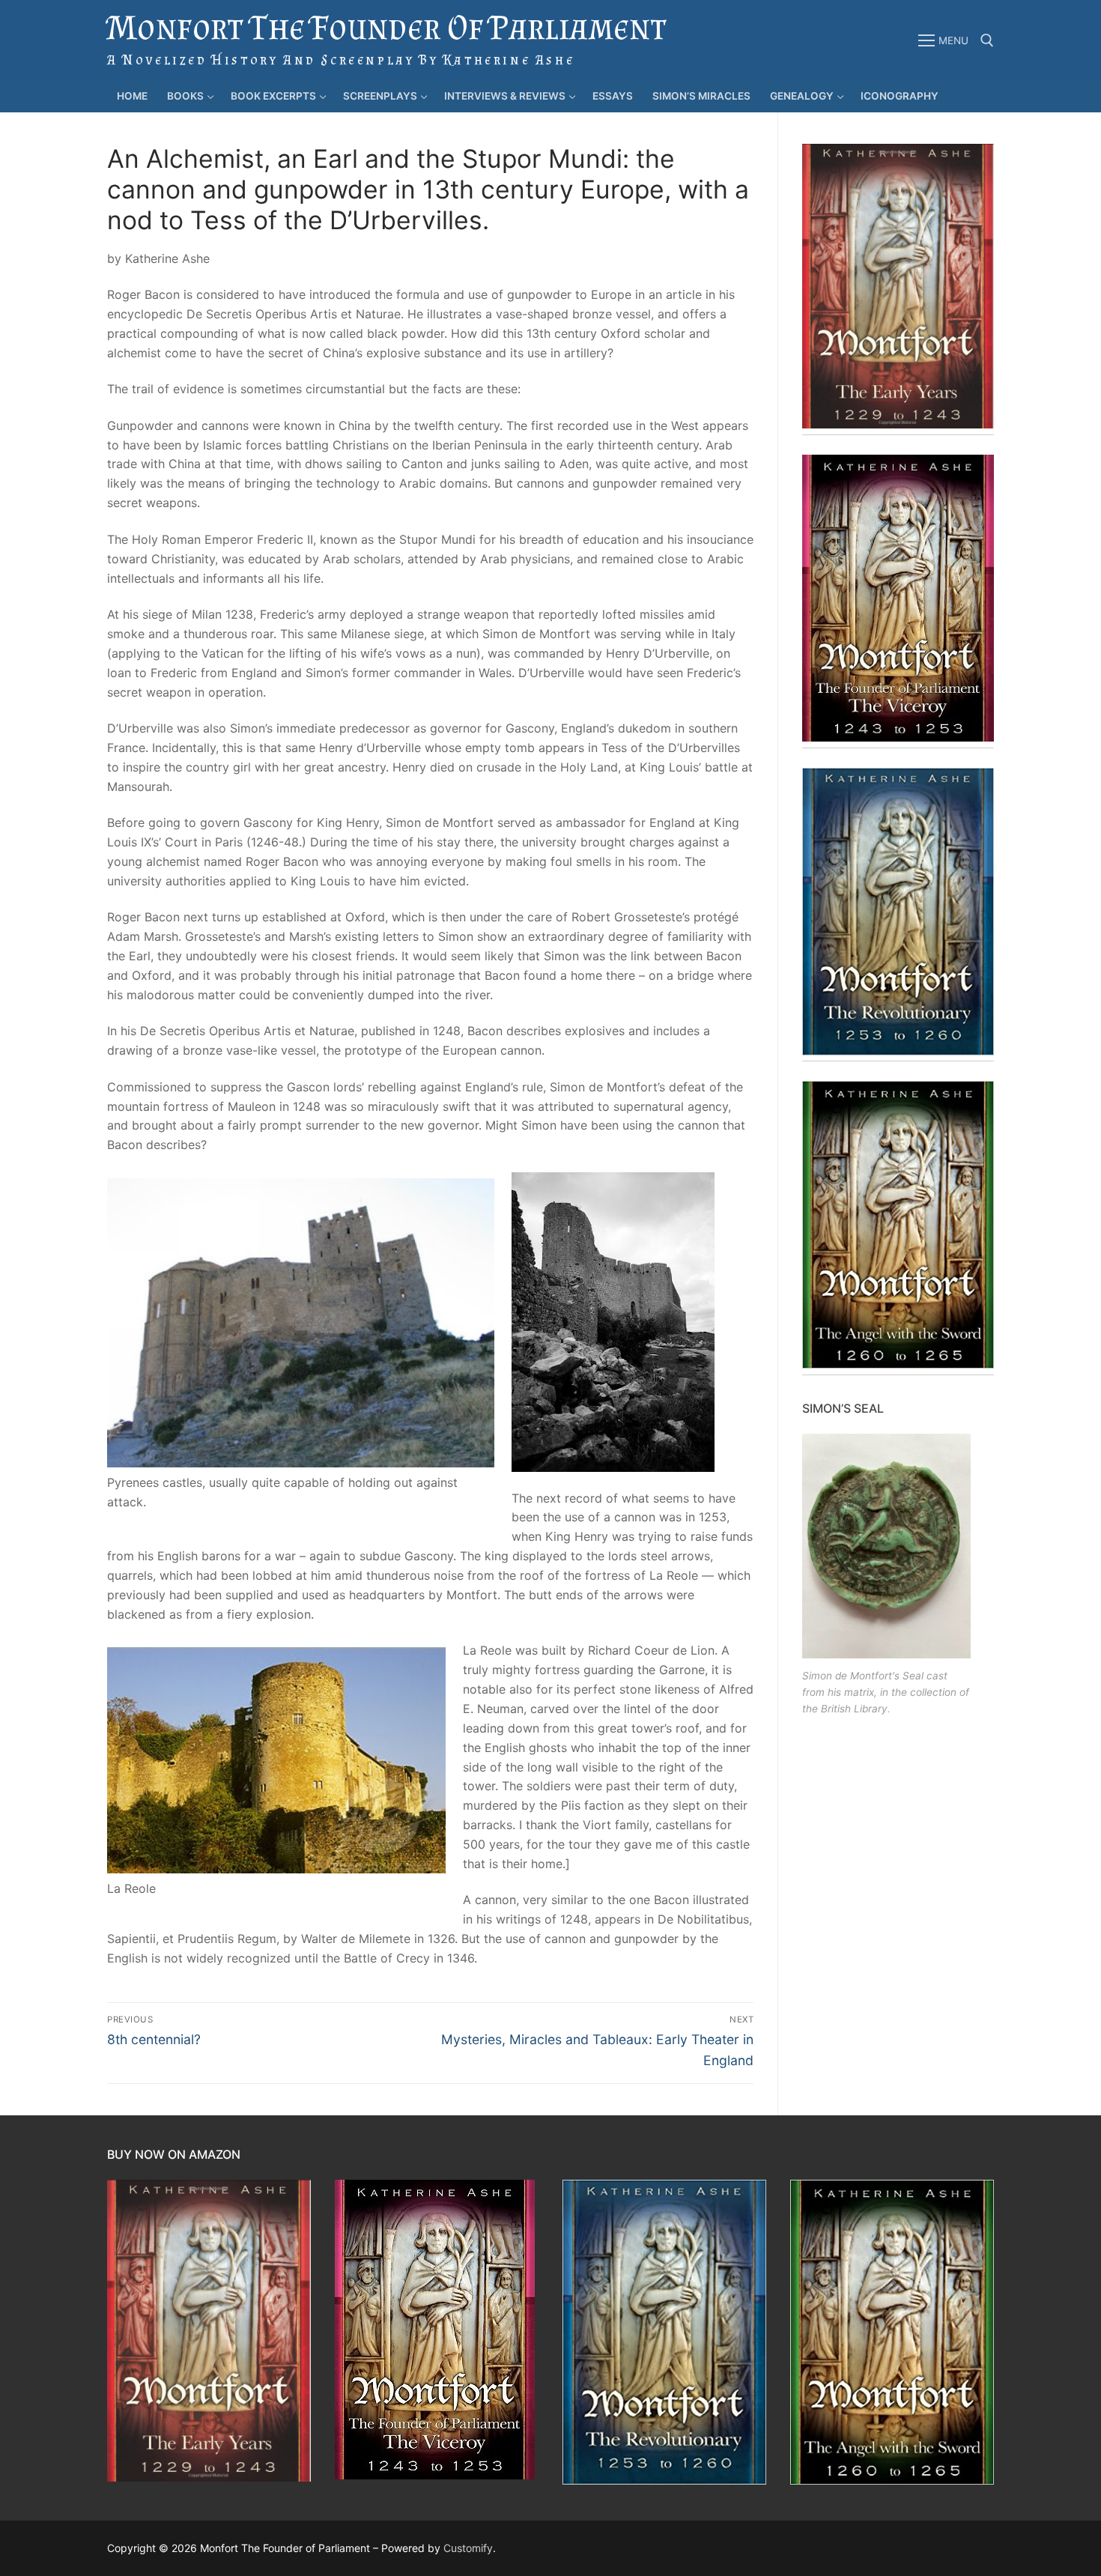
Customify (468, 2548)
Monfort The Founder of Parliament (386, 27)
